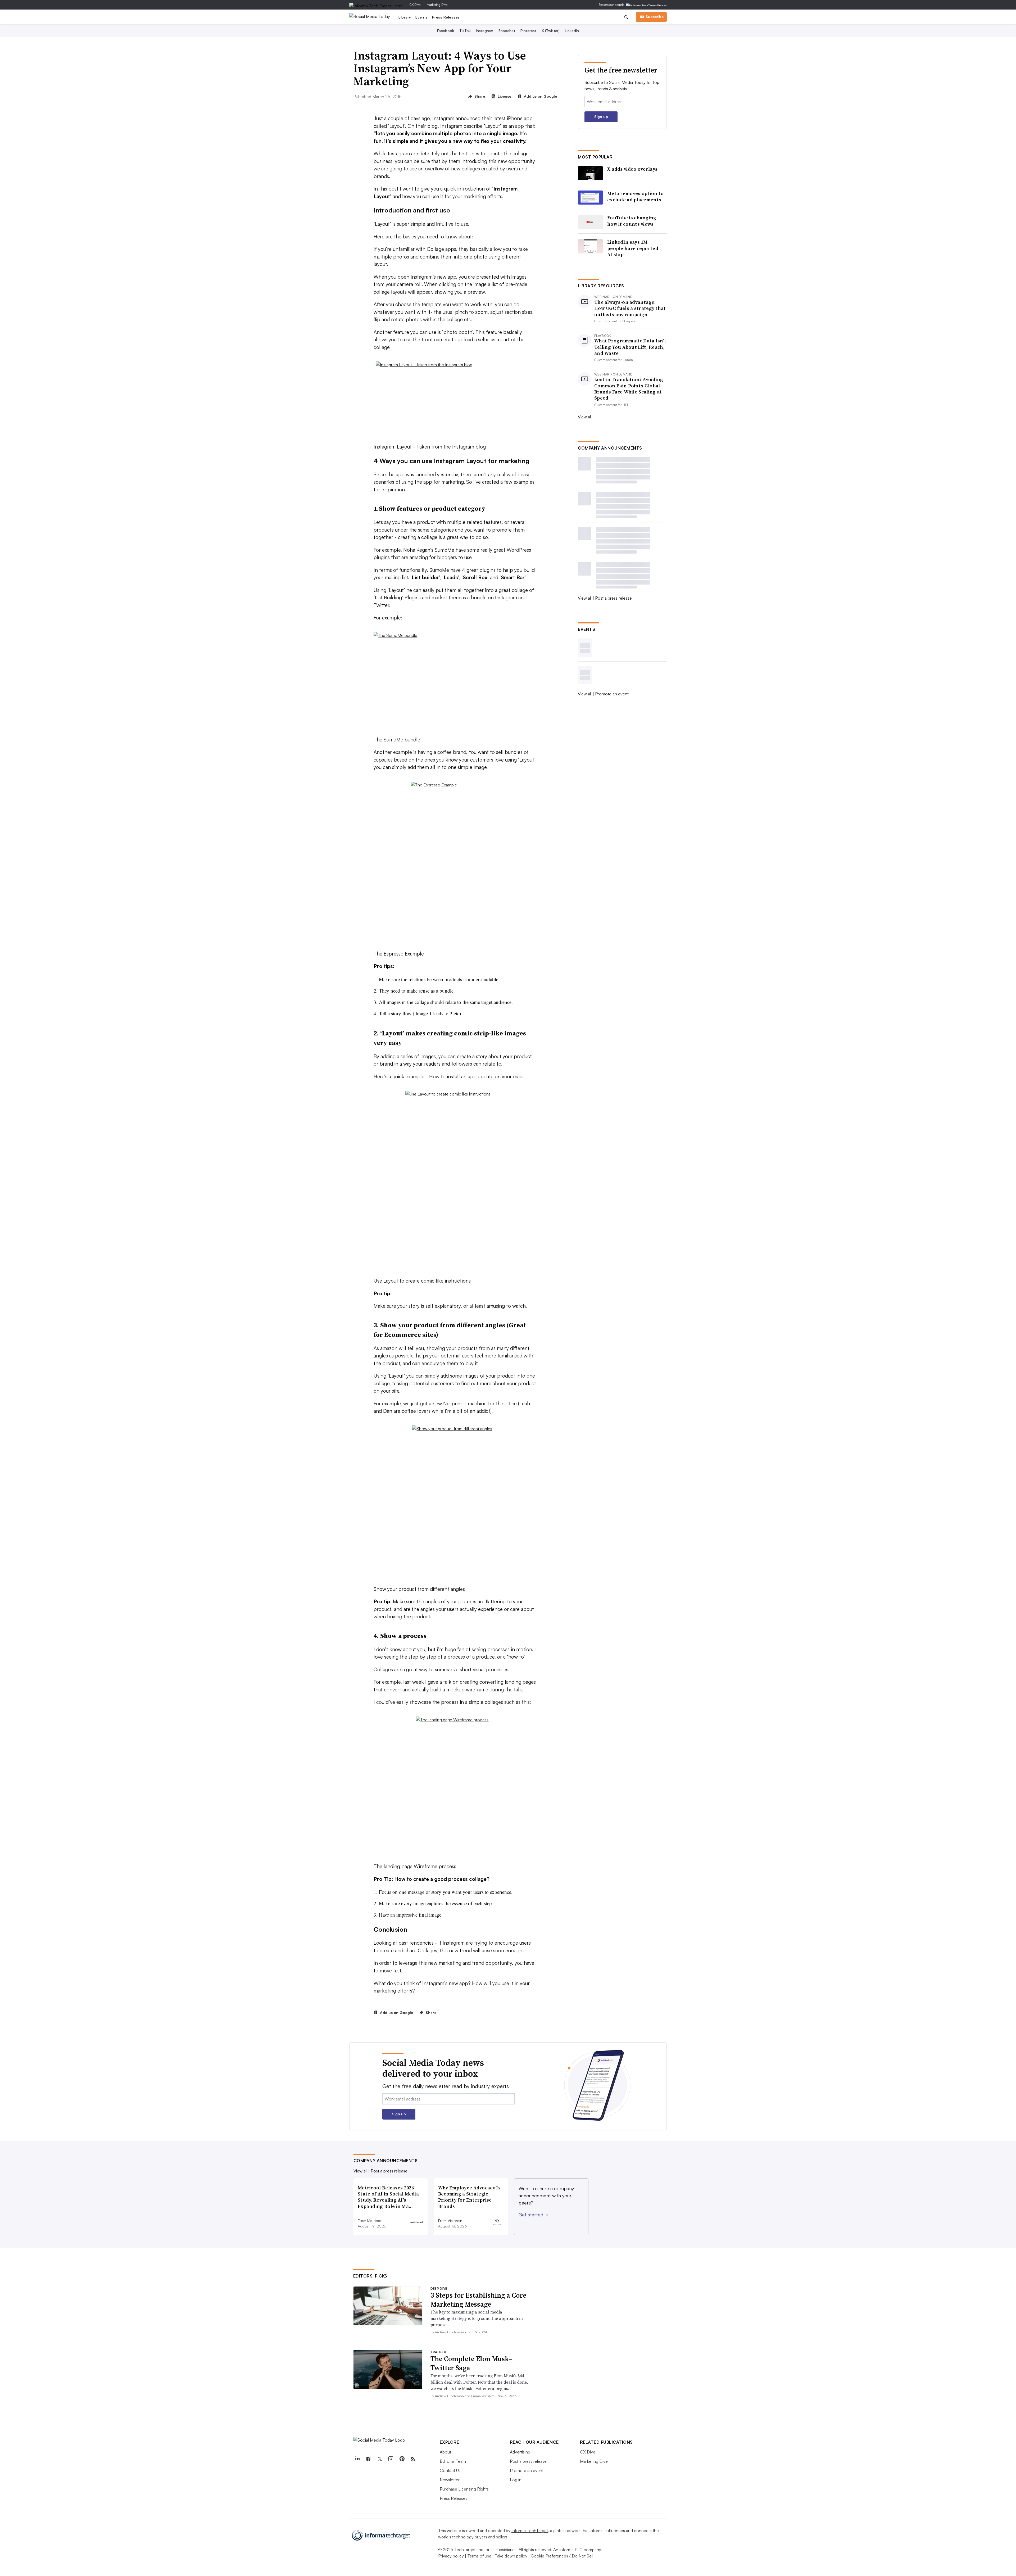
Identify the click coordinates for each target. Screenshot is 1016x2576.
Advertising (520, 2452)
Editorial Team (453, 2461)
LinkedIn (572, 31)
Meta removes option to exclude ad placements (636, 196)
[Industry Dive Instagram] (391, 2459)
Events (422, 17)
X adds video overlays (632, 169)
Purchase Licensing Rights (464, 2489)
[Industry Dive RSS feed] (413, 2459)
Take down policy (511, 2556)
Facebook (446, 31)
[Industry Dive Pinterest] (402, 2459)
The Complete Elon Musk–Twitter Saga (471, 2363)
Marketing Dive (437, 5)
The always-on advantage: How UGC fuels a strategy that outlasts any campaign (630, 308)
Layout (397, 126)
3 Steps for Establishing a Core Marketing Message (478, 2300)
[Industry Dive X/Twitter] (380, 2459)
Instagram (485, 31)
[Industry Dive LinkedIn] (357, 2459)
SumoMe (444, 550)
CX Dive (415, 5)
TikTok (465, 31)
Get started (533, 2215)
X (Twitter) (551, 31)
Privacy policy (451, 2556)
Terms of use (479, 2556)
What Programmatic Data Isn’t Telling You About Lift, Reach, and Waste (630, 347)
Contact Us (450, 2470)
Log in (516, 2480)
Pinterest (528, 31)
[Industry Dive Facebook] (369, 2459)
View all (585, 417)
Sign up (601, 117)
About (445, 2452)
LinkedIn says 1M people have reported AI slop (633, 248)
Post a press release (613, 598)
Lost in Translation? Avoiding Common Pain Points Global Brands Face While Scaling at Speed (629, 389)
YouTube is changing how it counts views (632, 221)
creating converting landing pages (498, 1682)
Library (405, 17)
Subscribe (655, 17)
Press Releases (446, 17)
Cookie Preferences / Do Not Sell (562, 2556)
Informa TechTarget (530, 2530)
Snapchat (507, 31)
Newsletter (450, 2480)
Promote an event (612, 694)
